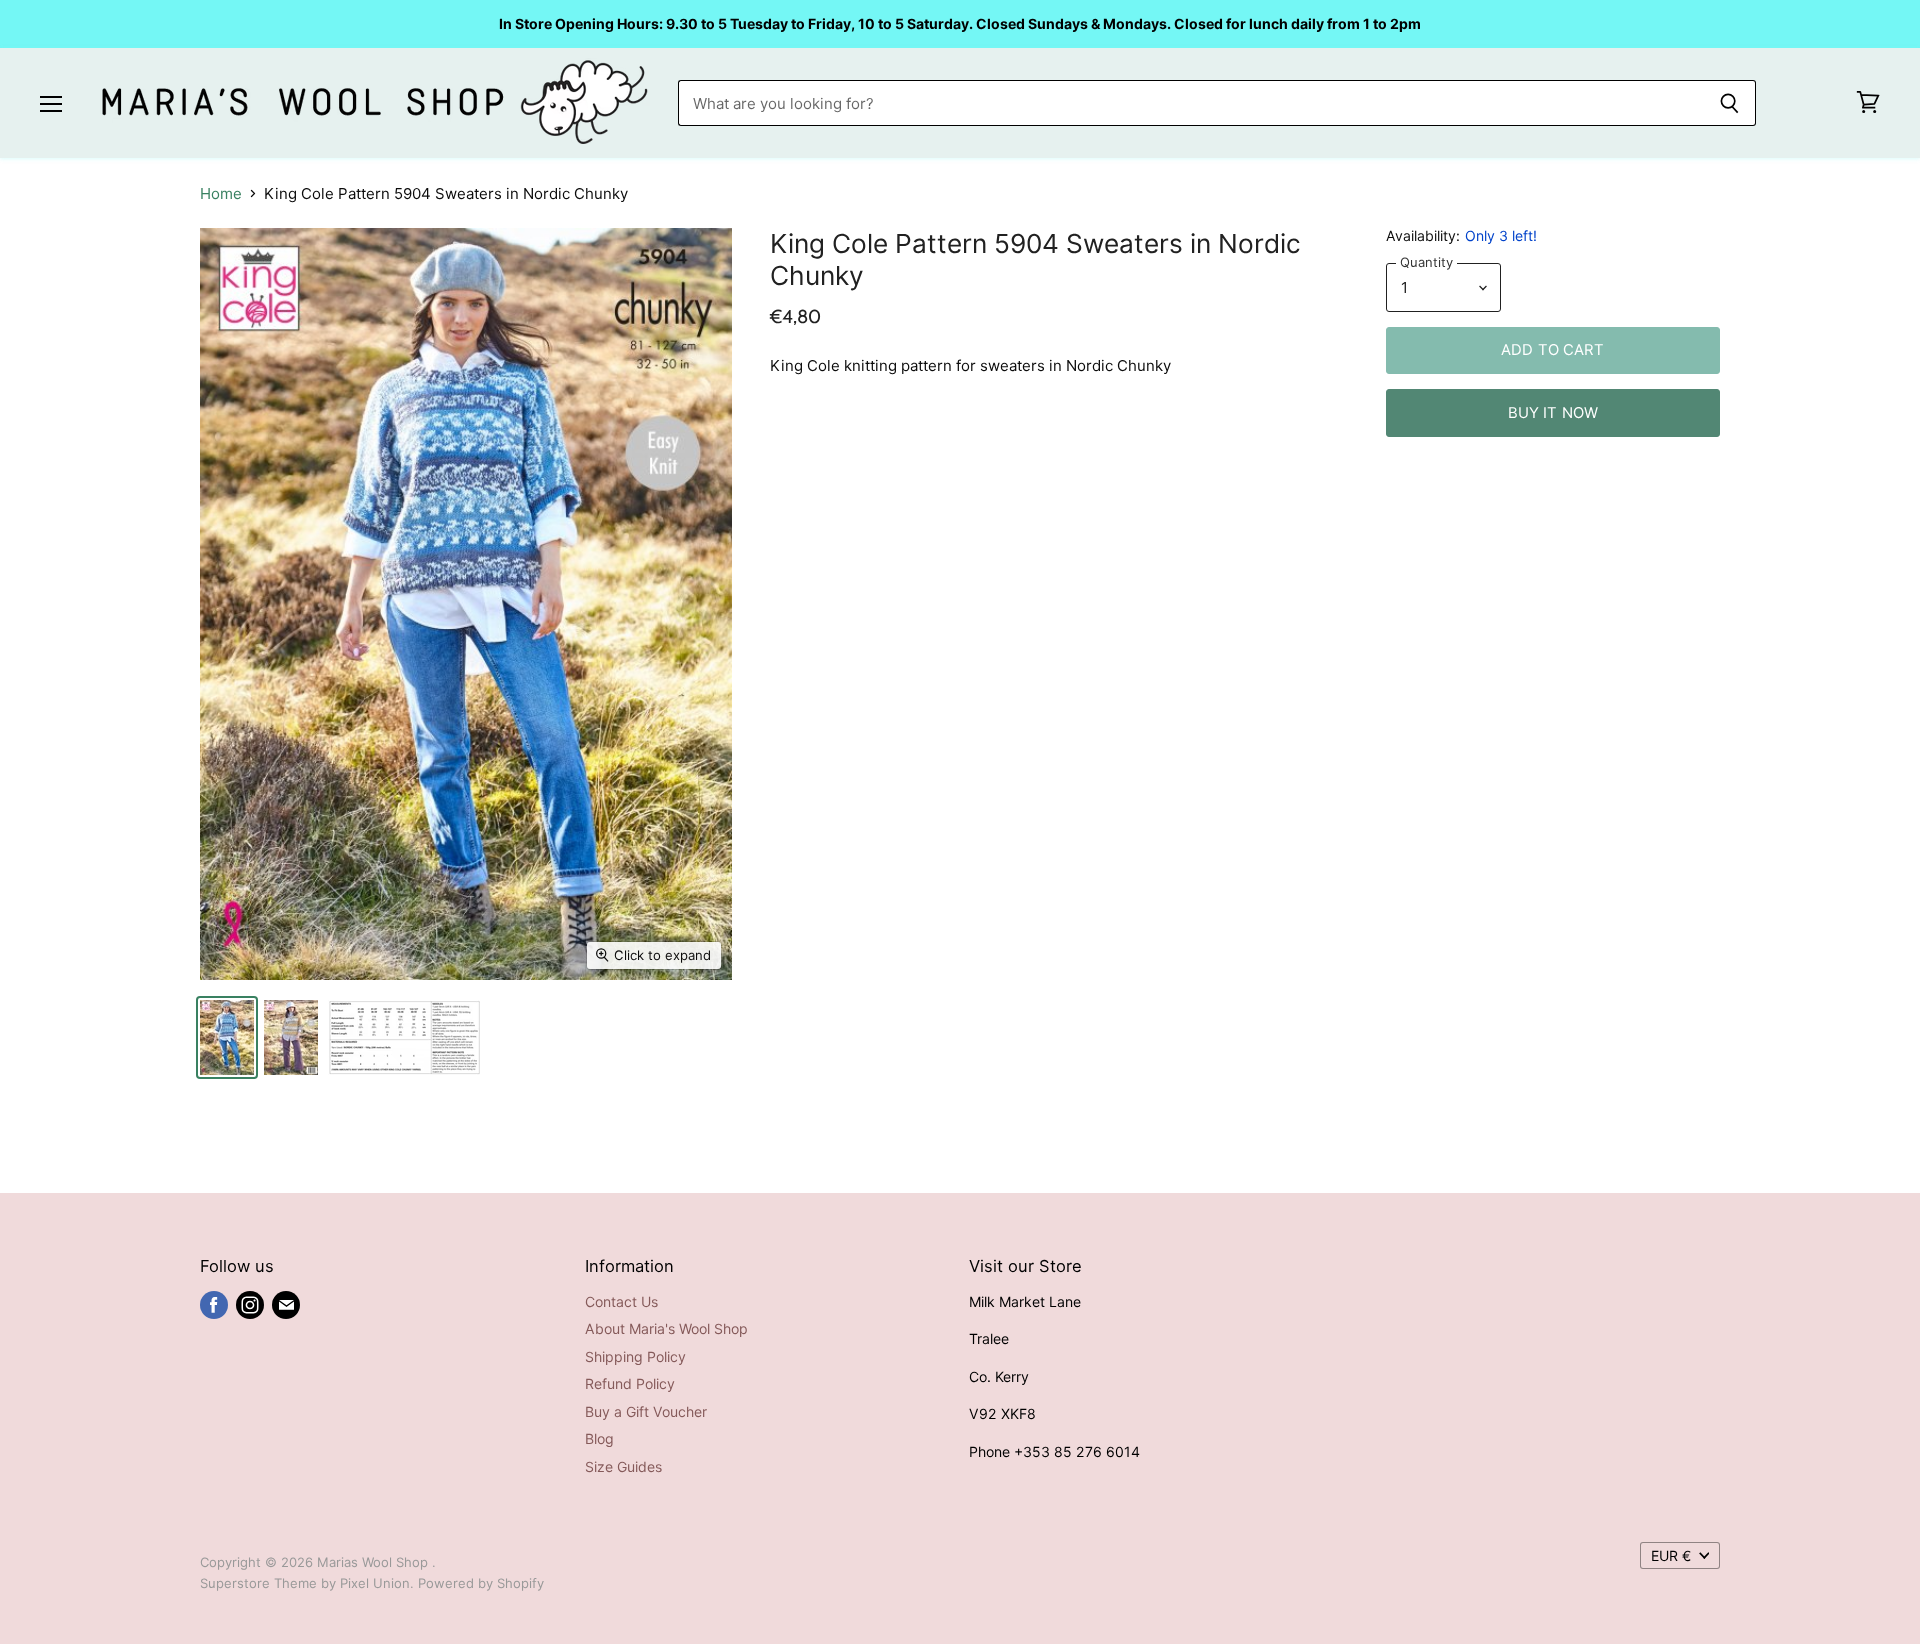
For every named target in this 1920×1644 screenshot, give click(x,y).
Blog (599, 1438)
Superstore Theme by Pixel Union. (307, 1583)
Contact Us (621, 1301)
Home (221, 193)
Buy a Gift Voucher (646, 1411)
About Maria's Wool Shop (666, 1328)
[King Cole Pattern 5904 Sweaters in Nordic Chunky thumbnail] (227, 1037)
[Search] (1729, 103)
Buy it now (1553, 413)
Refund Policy (630, 1383)
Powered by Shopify (481, 1583)
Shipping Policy (635, 1356)
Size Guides (623, 1466)
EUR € (1671, 1555)
